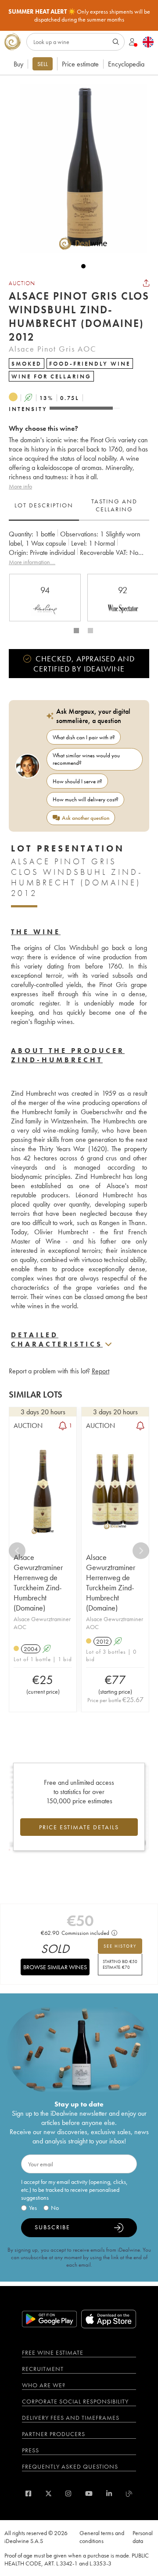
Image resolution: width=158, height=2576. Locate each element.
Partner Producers (54, 2434)
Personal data (143, 2537)
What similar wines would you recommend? (86, 759)
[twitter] (48, 2493)
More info (20, 486)
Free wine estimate (53, 2352)
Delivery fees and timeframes (71, 2418)
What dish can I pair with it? (84, 737)
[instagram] (68, 2493)
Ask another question (86, 818)
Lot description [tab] (44, 505)
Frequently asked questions (70, 2466)
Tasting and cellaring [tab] (114, 505)
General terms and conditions (102, 2537)
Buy (18, 64)
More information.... (32, 562)
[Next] (141, 1551)
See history (120, 1946)
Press (31, 2450)
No (55, 2208)
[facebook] (28, 2493)
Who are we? (44, 2385)
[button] (79, 169)
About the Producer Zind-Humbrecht (68, 1055)
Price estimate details (79, 1827)
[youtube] (89, 2493)
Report (101, 1371)
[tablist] (79, 506)
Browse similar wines (55, 1967)
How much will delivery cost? (86, 799)
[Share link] (146, 283)
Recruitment (43, 2369)
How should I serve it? (77, 781)
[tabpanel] (79, 548)
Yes (33, 2208)
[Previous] (17, 1551)
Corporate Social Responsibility (75, 2401)
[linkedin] (109, 2493)
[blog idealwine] (129, 2493)
